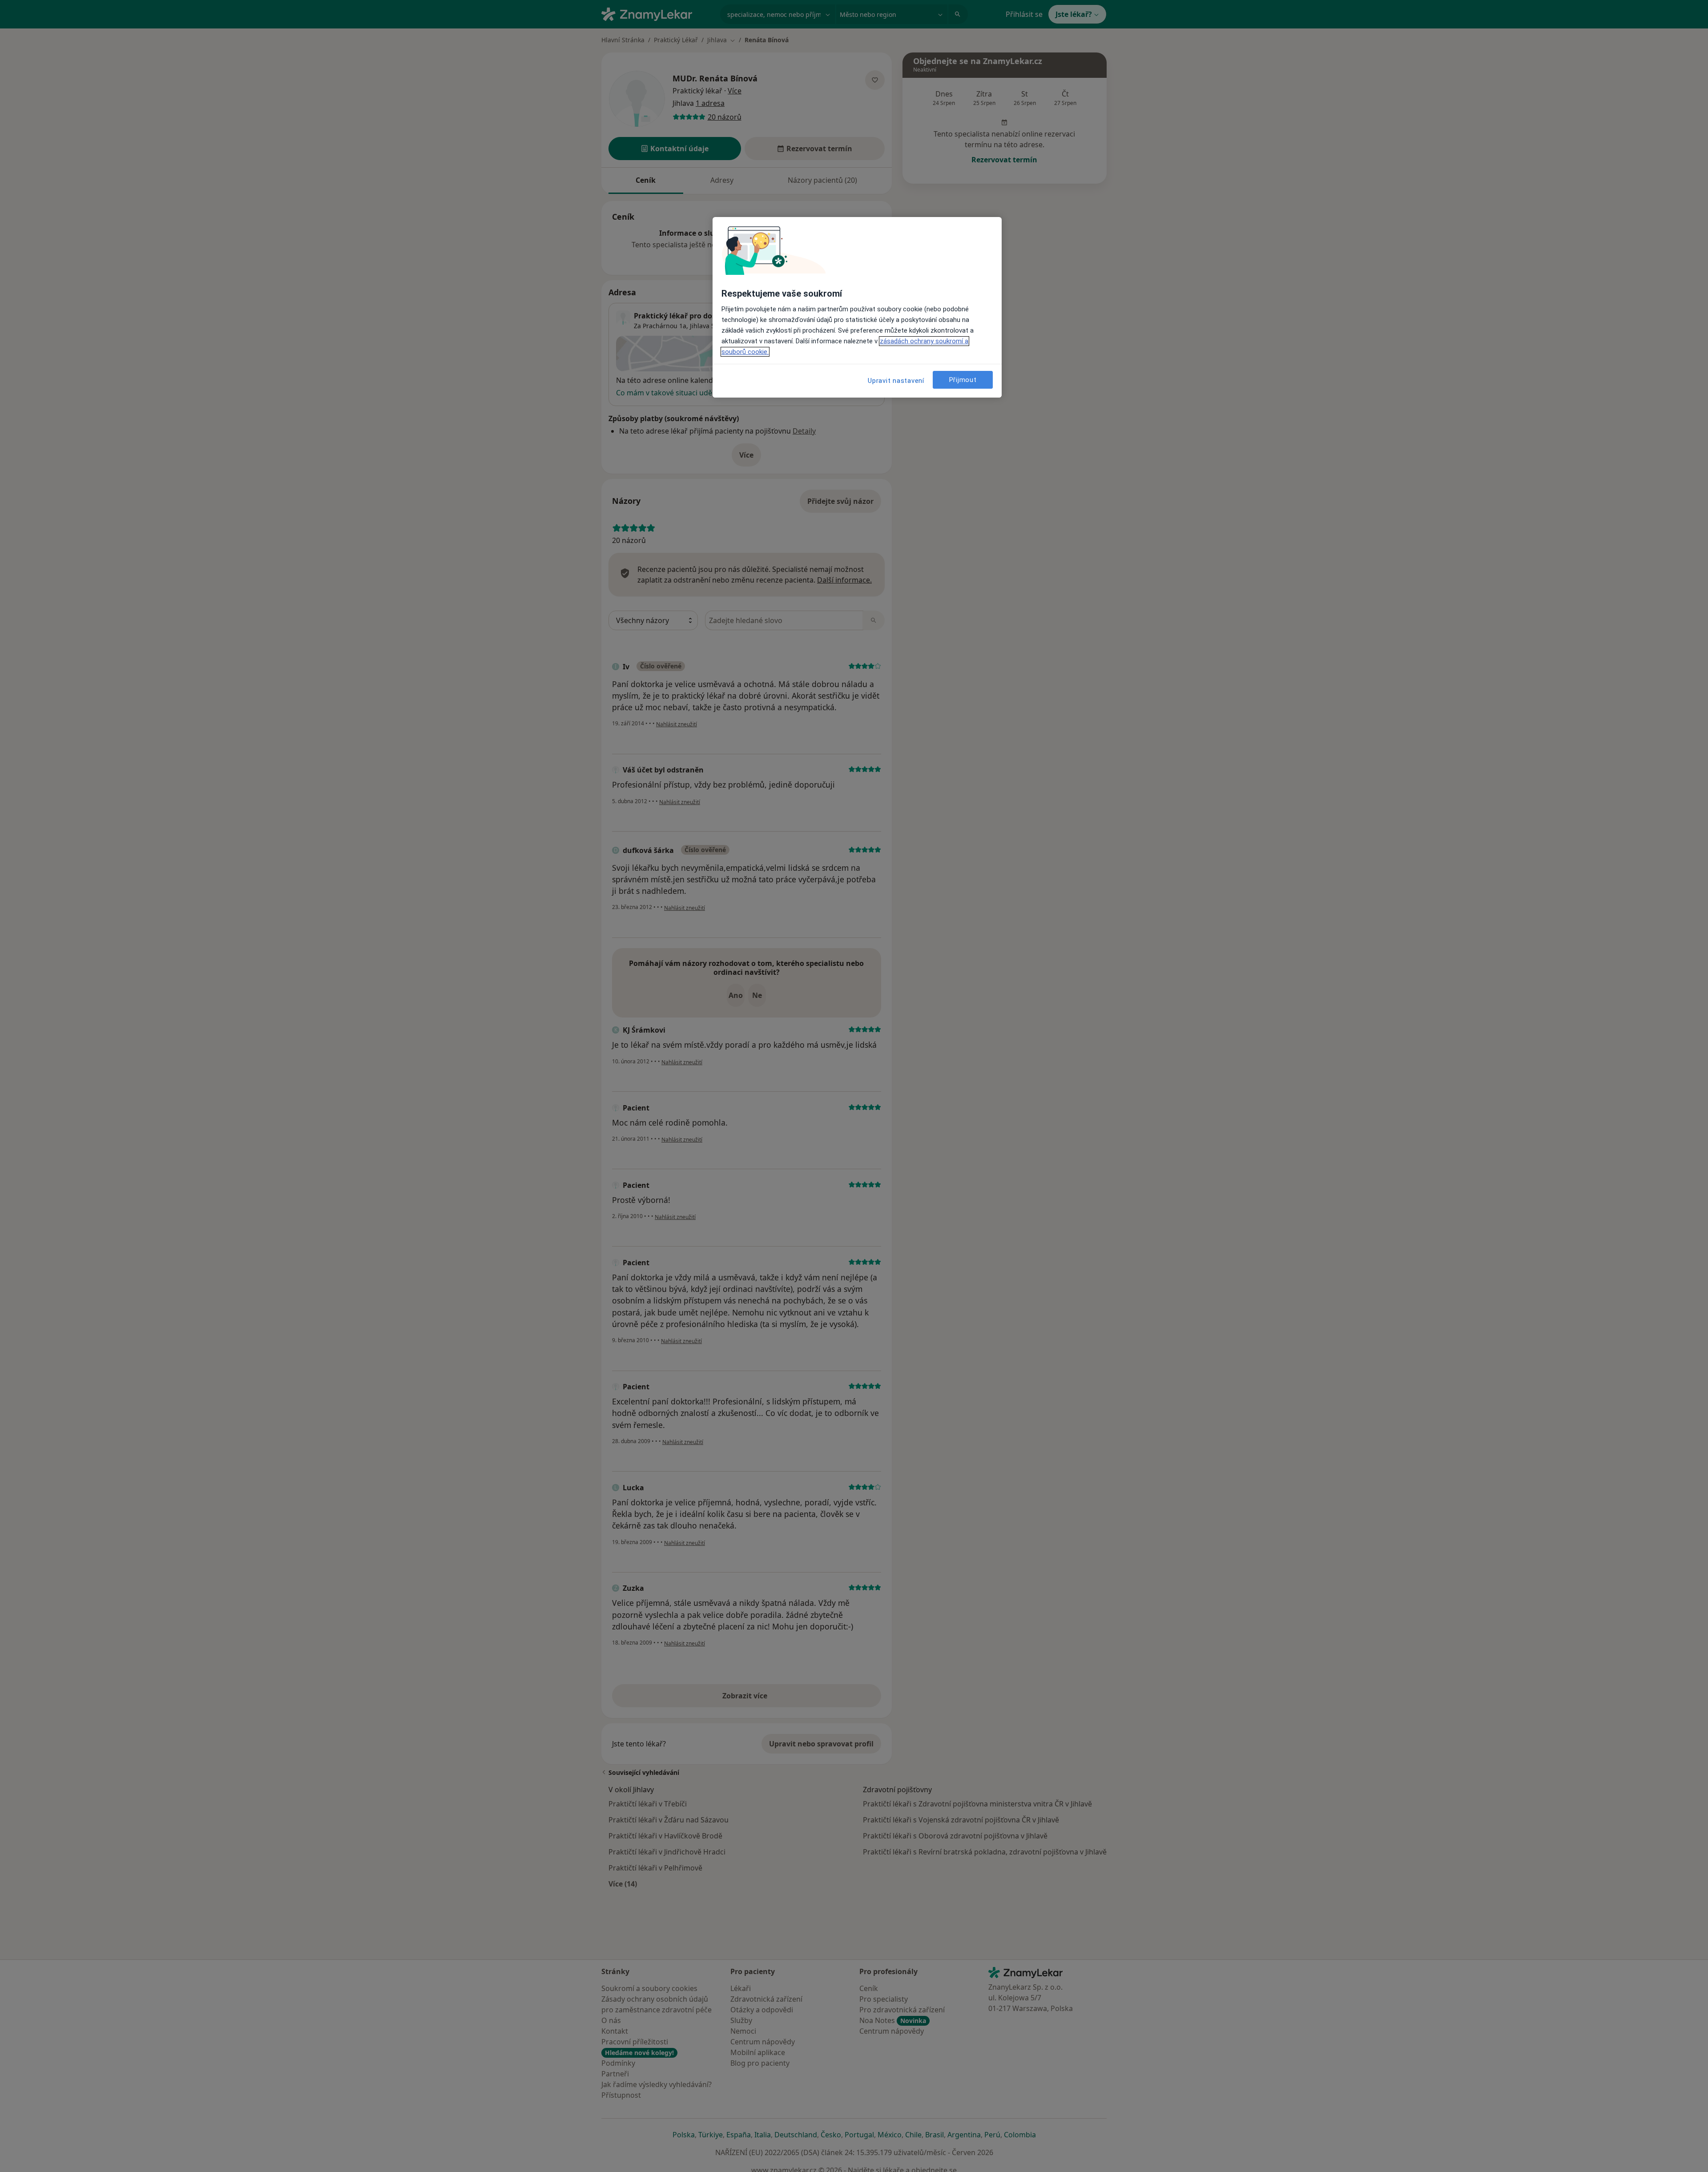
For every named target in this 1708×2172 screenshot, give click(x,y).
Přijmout (963, 380)
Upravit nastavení (896, 381)
